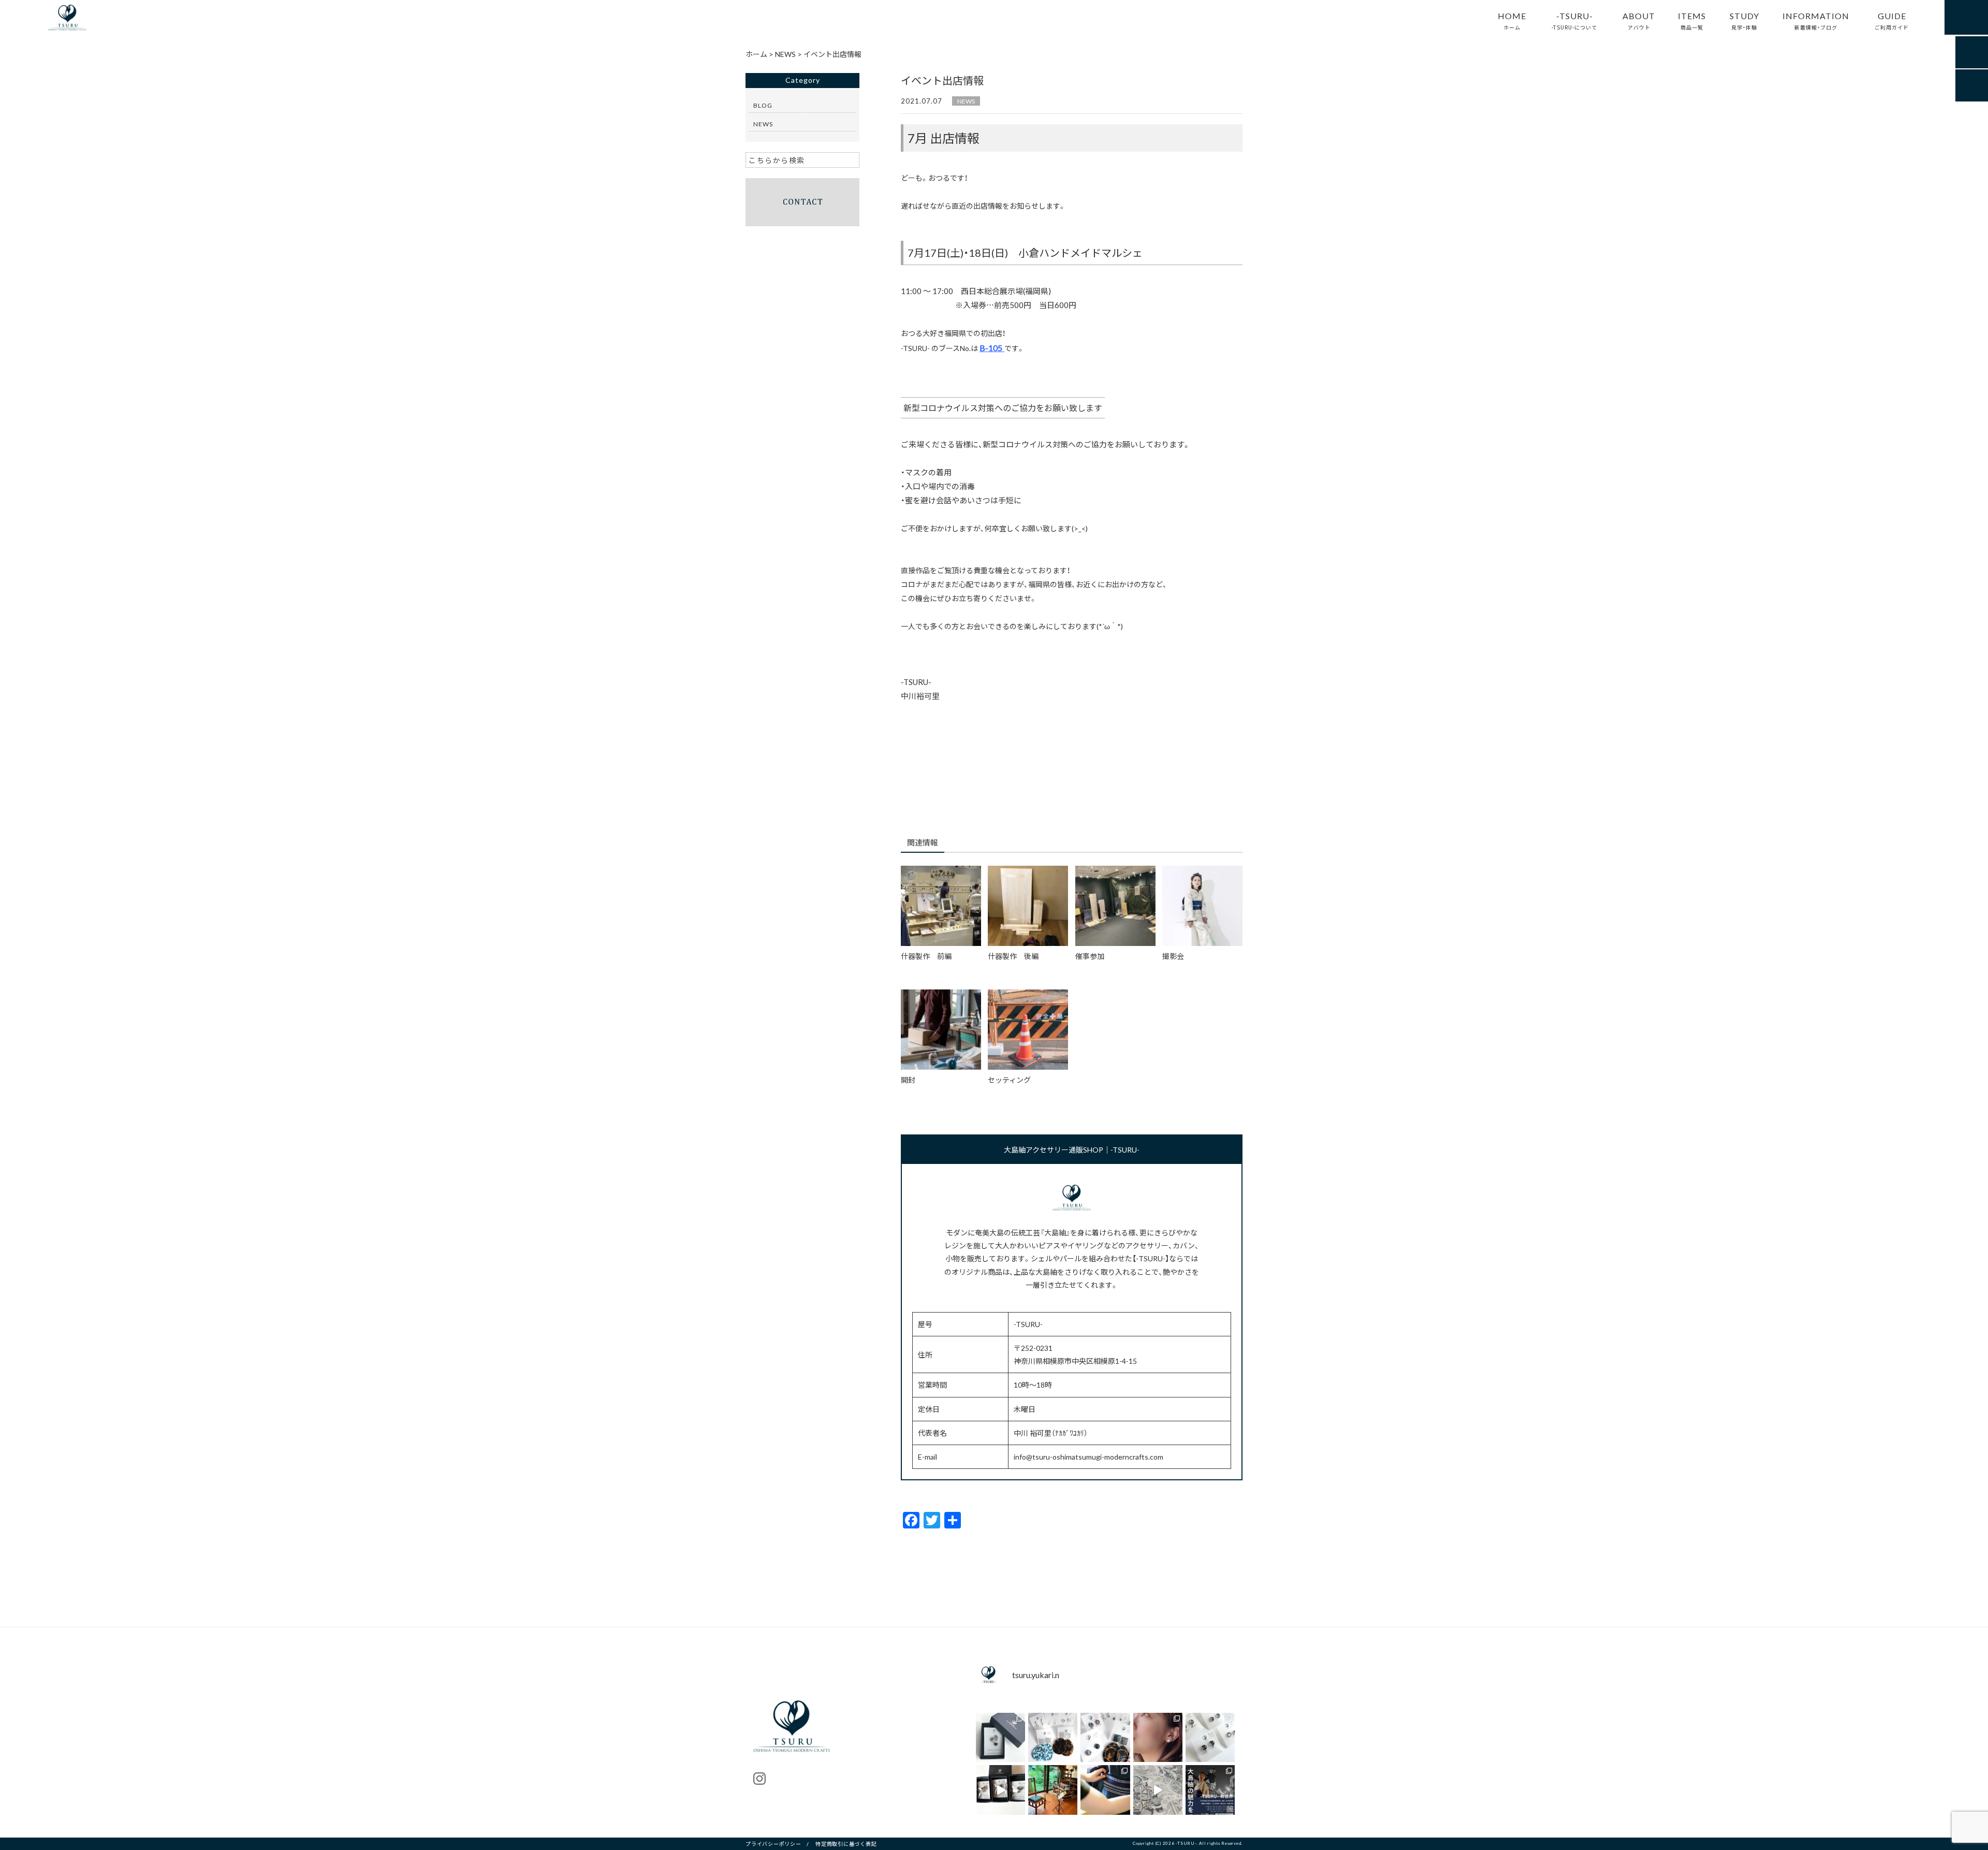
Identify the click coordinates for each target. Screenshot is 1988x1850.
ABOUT (1639, 20)
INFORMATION (1816, 20)
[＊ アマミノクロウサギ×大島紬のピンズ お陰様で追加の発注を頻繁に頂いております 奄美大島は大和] (1000, 1737)
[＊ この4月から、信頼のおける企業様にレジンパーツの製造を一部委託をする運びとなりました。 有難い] (1210, 1737)
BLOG (763, 105)
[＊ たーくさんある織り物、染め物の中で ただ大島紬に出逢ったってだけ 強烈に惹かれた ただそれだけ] (1158, 1737)
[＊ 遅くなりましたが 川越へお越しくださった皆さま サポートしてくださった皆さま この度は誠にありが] (1210, 1790)
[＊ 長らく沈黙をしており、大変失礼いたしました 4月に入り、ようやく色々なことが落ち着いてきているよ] (1000, 1790)
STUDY (1744, 20)
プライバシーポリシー (773, 1844)
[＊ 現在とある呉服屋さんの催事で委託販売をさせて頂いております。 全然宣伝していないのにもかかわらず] (1105, 1737)
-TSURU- (1574, 20)
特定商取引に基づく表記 (846, 1844)
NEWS (966, 101)
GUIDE (1892, 20)
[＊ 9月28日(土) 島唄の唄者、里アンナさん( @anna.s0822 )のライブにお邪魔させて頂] (1053, 1790)
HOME (1512, 20)
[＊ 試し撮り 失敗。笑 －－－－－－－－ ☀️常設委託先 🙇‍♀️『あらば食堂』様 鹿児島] (1158, 1790)
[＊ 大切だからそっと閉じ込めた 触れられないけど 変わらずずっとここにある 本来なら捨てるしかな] (1053, 1737)
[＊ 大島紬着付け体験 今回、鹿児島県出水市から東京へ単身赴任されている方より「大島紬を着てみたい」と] (1105, 1790)
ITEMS (1692, 20)
